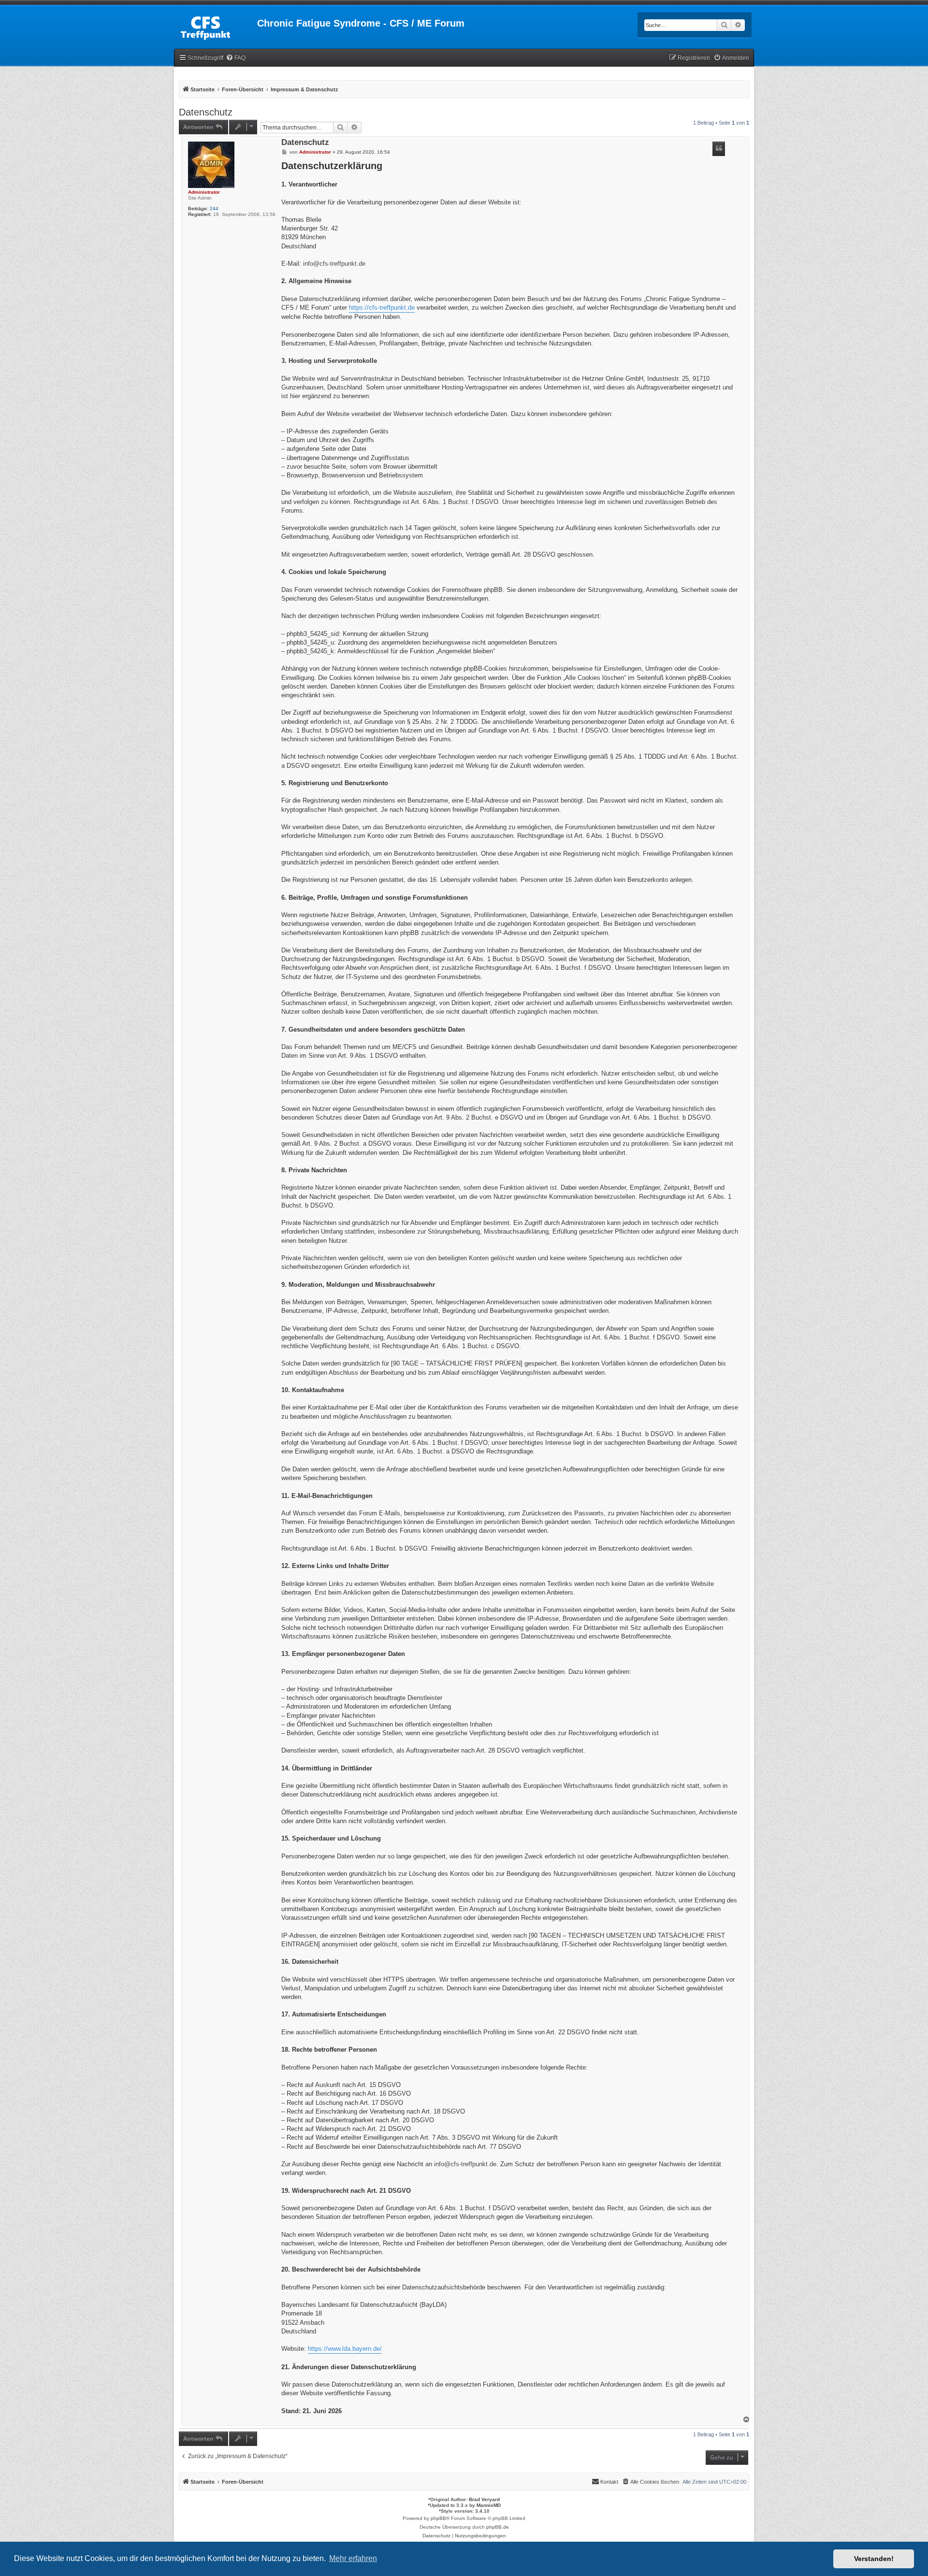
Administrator (204, 192)
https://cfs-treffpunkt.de (382, 308)
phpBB (438, 2518)
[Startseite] (216, 26)
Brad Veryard (484, 2499)
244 (214, 209)
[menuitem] (236, 58)
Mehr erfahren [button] (353, 2558)
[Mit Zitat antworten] (719, 149)
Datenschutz (206, 112)
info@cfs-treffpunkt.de (334, 264)
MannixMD (489, 2505)
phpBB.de (498, 2527)
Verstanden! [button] (874, 2559)
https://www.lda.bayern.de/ (345, 2349)
